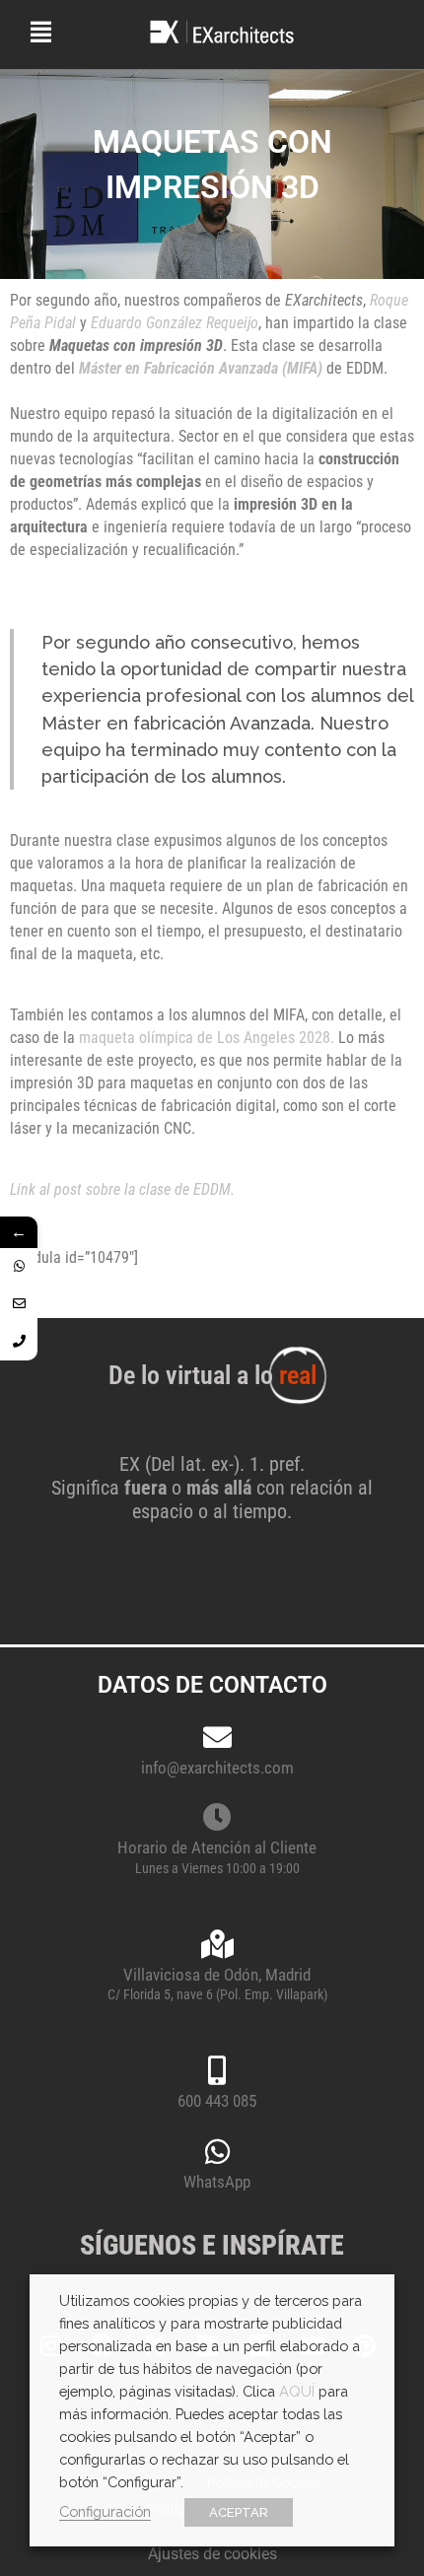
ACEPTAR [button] (239, 2512)
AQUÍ (297, 2391)
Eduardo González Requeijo (175, 323)
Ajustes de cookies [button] (212, 2554)
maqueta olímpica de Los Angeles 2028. (207, 1038)
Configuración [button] (105, 2511)
